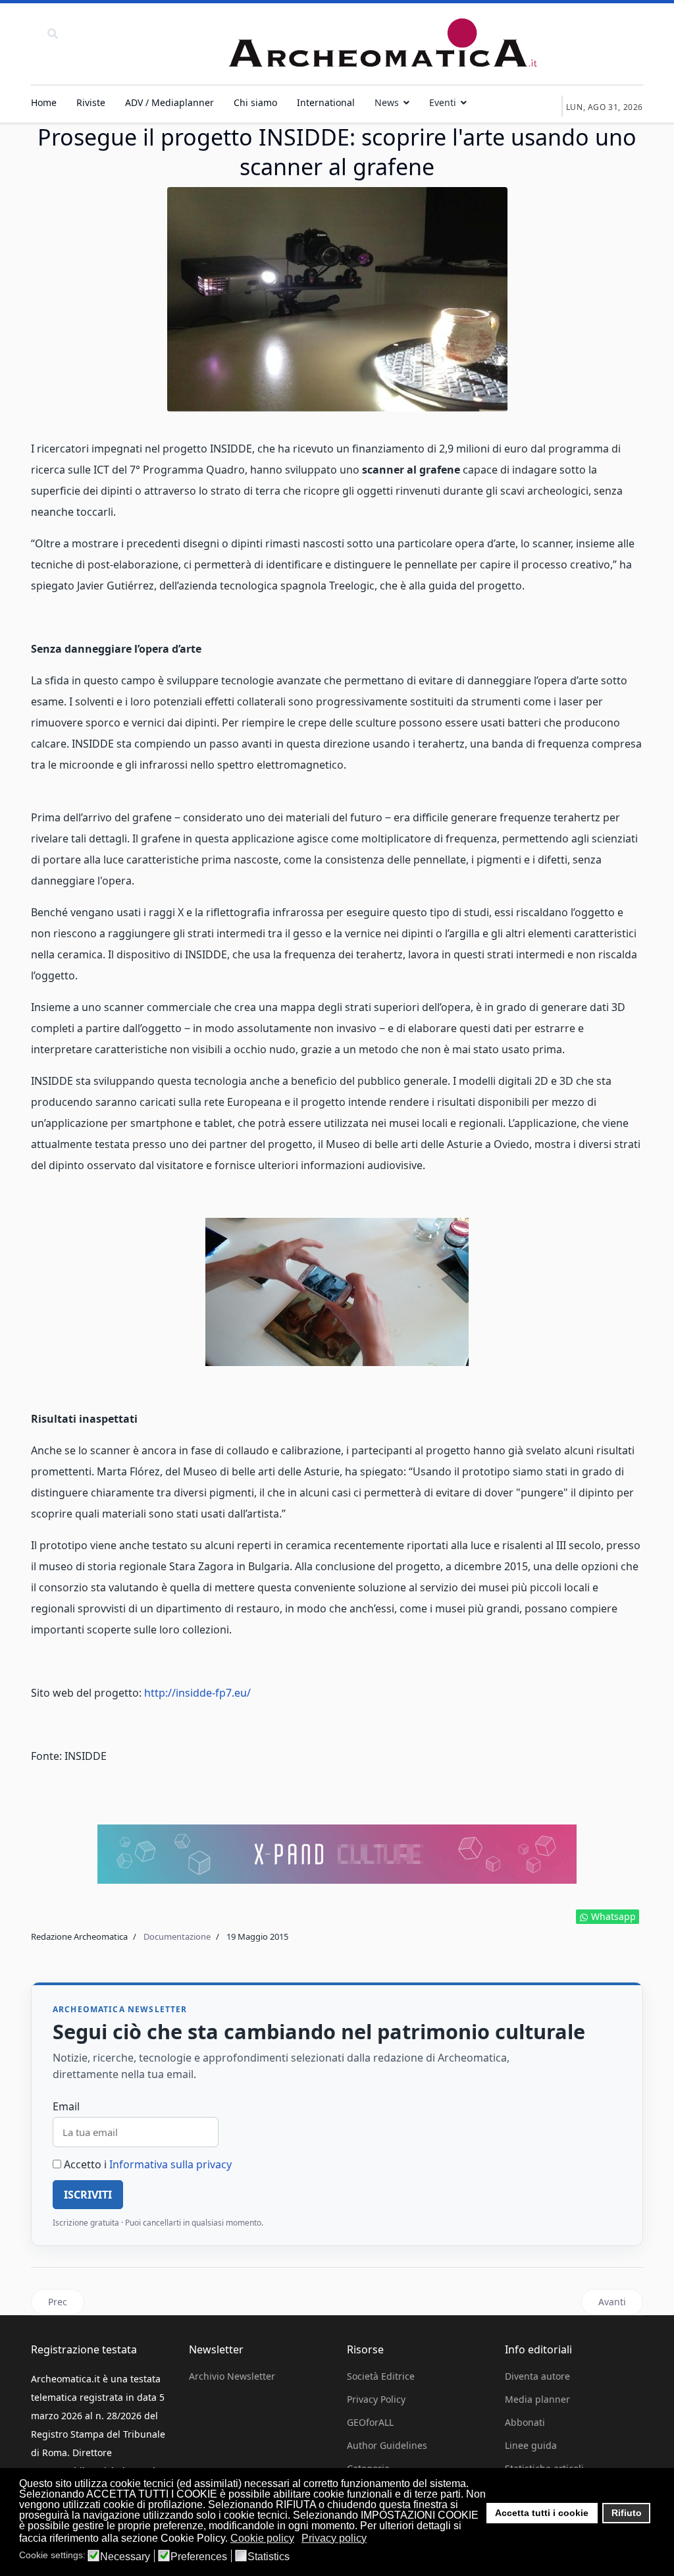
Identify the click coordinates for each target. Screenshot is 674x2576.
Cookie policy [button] (262, 2538)
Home (44, 102)
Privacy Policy (376, 2399)
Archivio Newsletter (232, 2376)
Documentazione (177, 1936)
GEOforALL (370, 2422)
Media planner (537, 2399)
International (326, 102)
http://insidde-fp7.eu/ (197, 1693)
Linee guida (531, 2445)
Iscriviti (88, 2195)
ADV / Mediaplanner (169, 102)
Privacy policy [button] (334, 2538)
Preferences (199, 2557)
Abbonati (525, 2422)
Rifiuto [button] (627, 2513)
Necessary (125, 2557)
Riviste (91, 102)
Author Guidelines (387, 2445)
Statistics (269, 2557)
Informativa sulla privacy (170, 2164)
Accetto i (146, 2164)
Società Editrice (381, 2376)
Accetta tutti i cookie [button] (542, 2513)
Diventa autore (537, 2376)
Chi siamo (255, 102)
